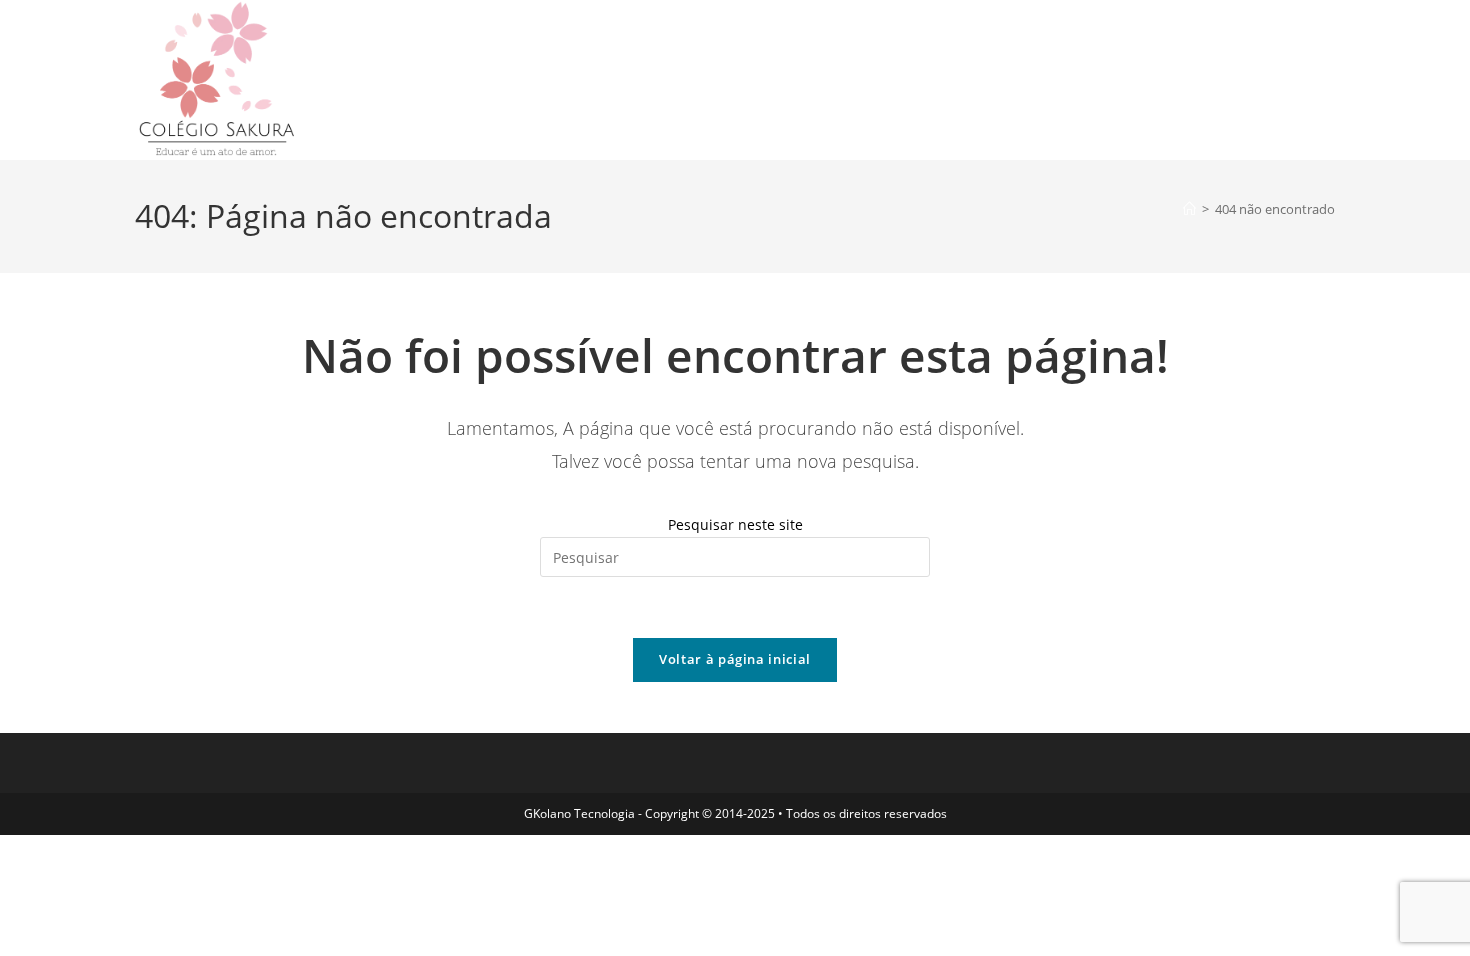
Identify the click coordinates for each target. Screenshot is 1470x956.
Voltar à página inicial (735, 659)
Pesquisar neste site (735, 524)
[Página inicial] (1189, 209)
